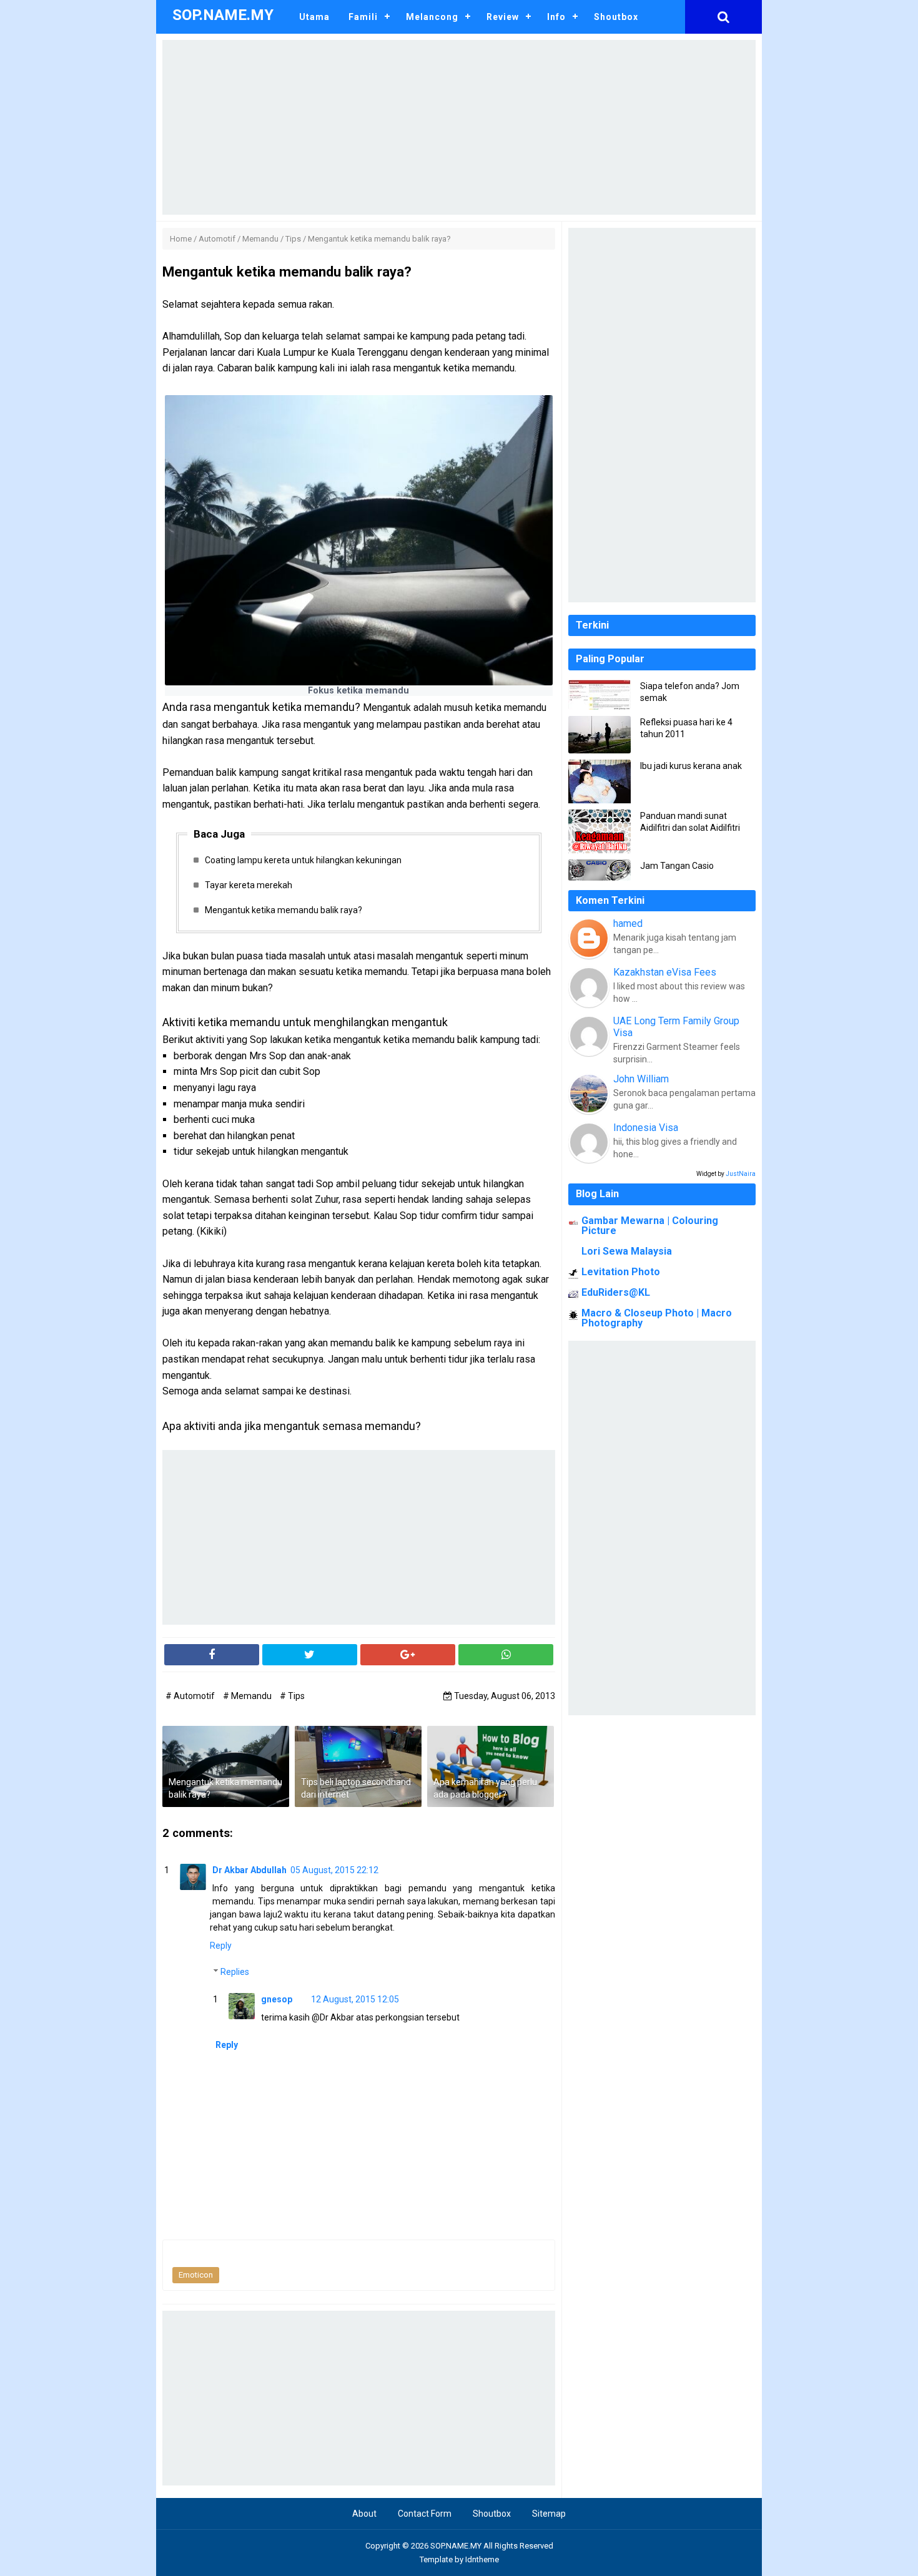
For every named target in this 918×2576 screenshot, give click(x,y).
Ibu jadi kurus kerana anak (691, 766)
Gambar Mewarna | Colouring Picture (650, 1226)
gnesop (277, 1999)
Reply (221, 1946)
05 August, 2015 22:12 (334, 1870)
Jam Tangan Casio (677, 866)
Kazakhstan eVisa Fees (665, 972)
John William (641, 1079)
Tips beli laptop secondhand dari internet (356, 1788)
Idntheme (482, 2559)
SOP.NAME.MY (456, 2546)
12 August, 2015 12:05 (355, 1999)
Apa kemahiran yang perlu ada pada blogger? (485, 1788)
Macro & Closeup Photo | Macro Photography (657, 1318)
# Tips (292, 1696)
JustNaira (741, 1174)
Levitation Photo (621, 1272)
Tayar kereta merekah (249, 885)
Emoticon (196, 2275)
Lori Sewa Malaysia (627, 1251)
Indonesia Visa (646, 1128)
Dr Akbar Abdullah (249, 1870)
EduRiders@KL (616, 1292)
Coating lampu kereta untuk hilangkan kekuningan (303, 860)
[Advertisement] (459, 127)
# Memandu (248, 1696)
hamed (628, 923)
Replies (235, 1972)
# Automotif (191, 1696)
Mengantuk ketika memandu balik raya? (284, 910)
